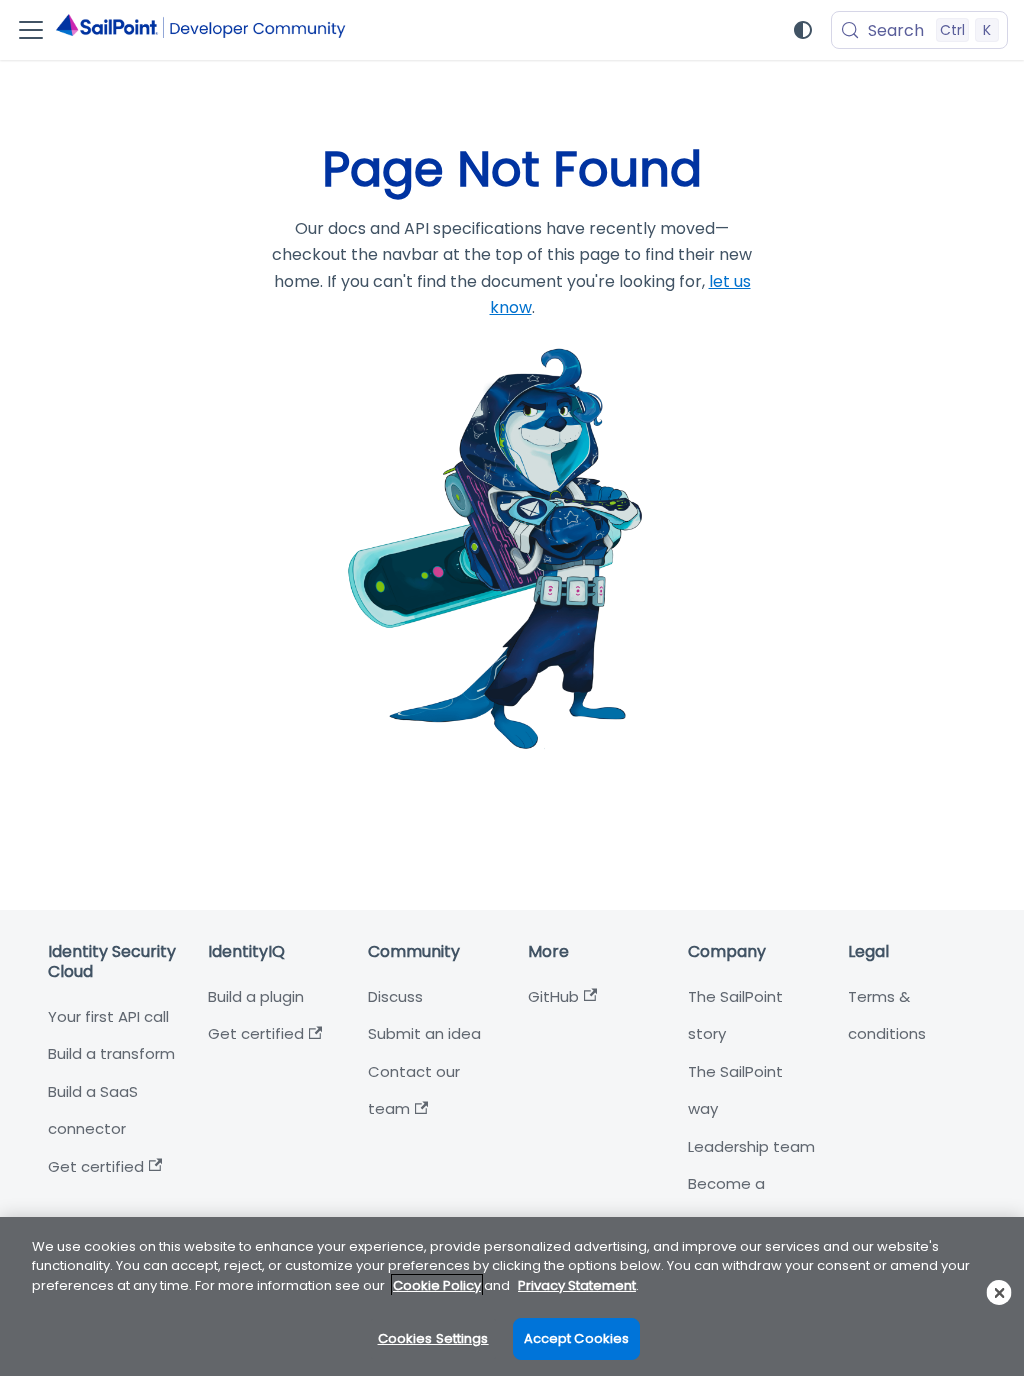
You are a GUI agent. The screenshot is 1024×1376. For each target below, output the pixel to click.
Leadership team (751, 1146)
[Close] (999, 1292)
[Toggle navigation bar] (31, 30)
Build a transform (111, 1053)
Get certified (96, 1166)
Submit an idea (424, 1033)
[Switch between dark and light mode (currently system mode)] (803, 30)
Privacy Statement (577, 1285)
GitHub (553, 996)
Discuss (395, 996)
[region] (512, 1296)
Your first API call (108, 1016)
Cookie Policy (437, 1285)
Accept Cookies (577, 1338)
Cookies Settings (433, 1338)
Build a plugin (256, 996)
